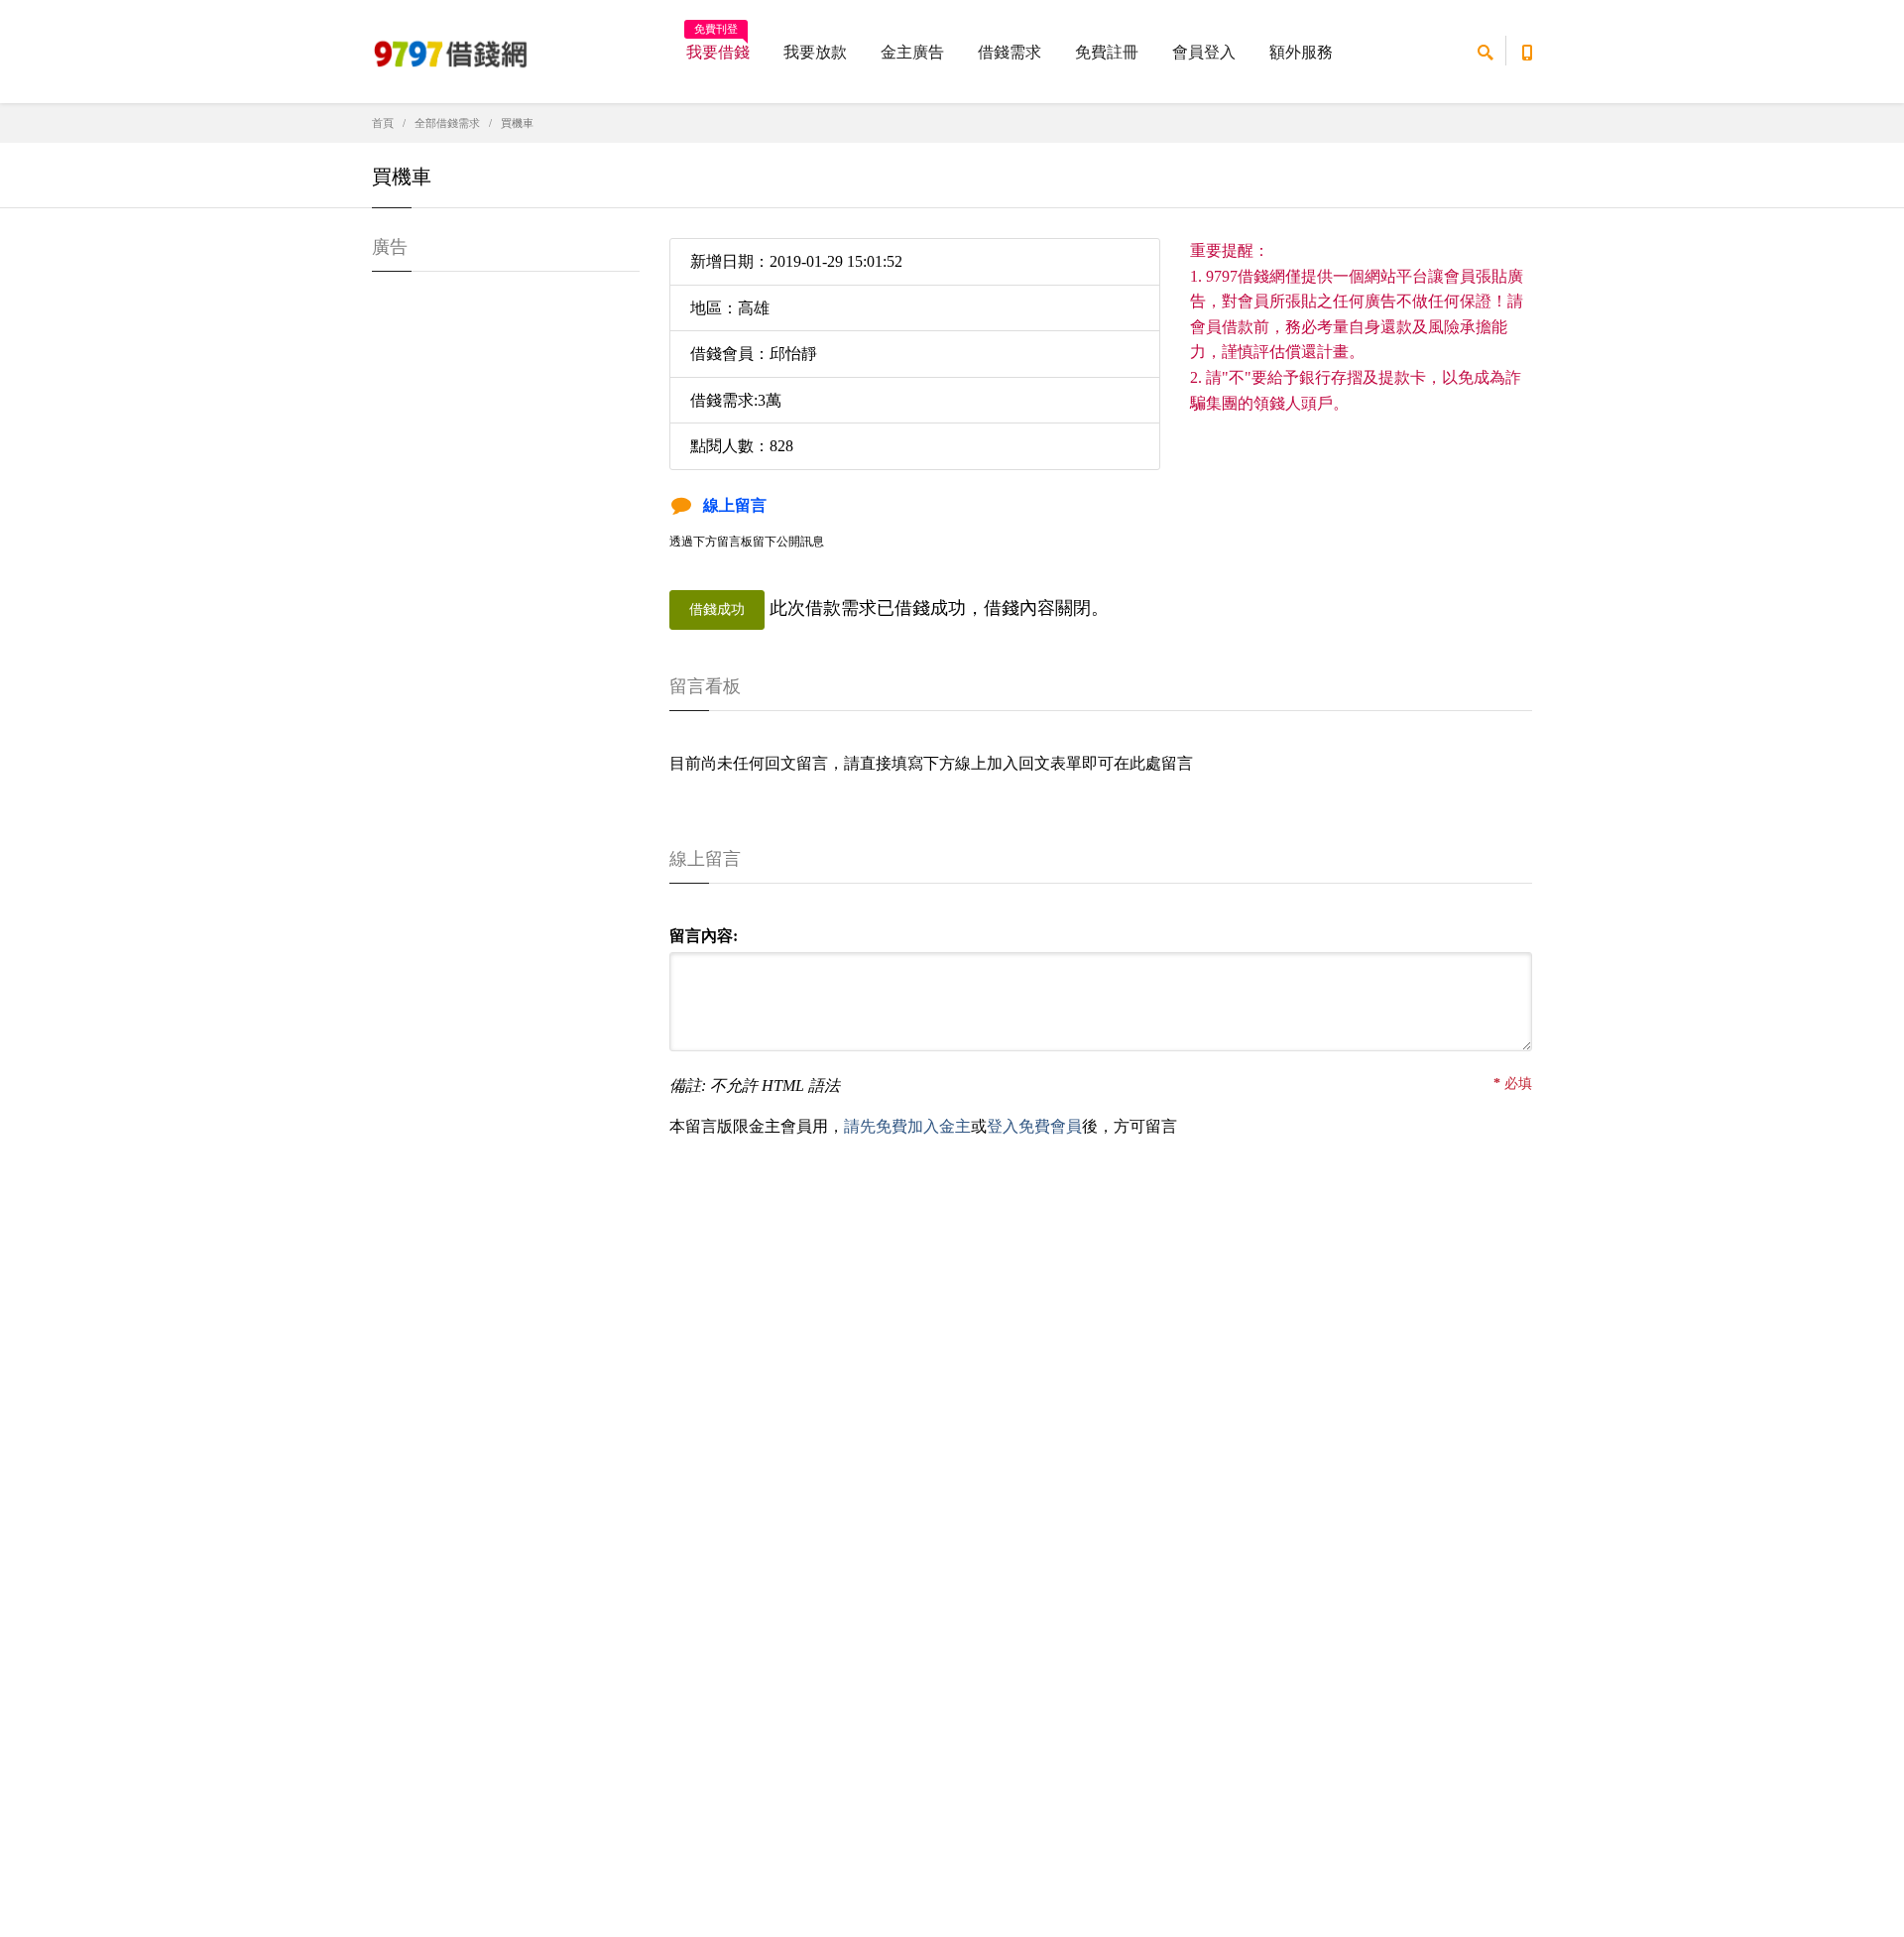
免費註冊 (1107, 52)
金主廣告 (912, 52)
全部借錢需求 (447, 123)
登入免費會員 (1034, 1126)
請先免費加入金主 (907, 1126)
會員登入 (1204, 52)
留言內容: (704, 936)
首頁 (383, 123)
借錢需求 (1010, 52)
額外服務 (1301, 52)
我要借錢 (718, 46)
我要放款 (815, 52)
